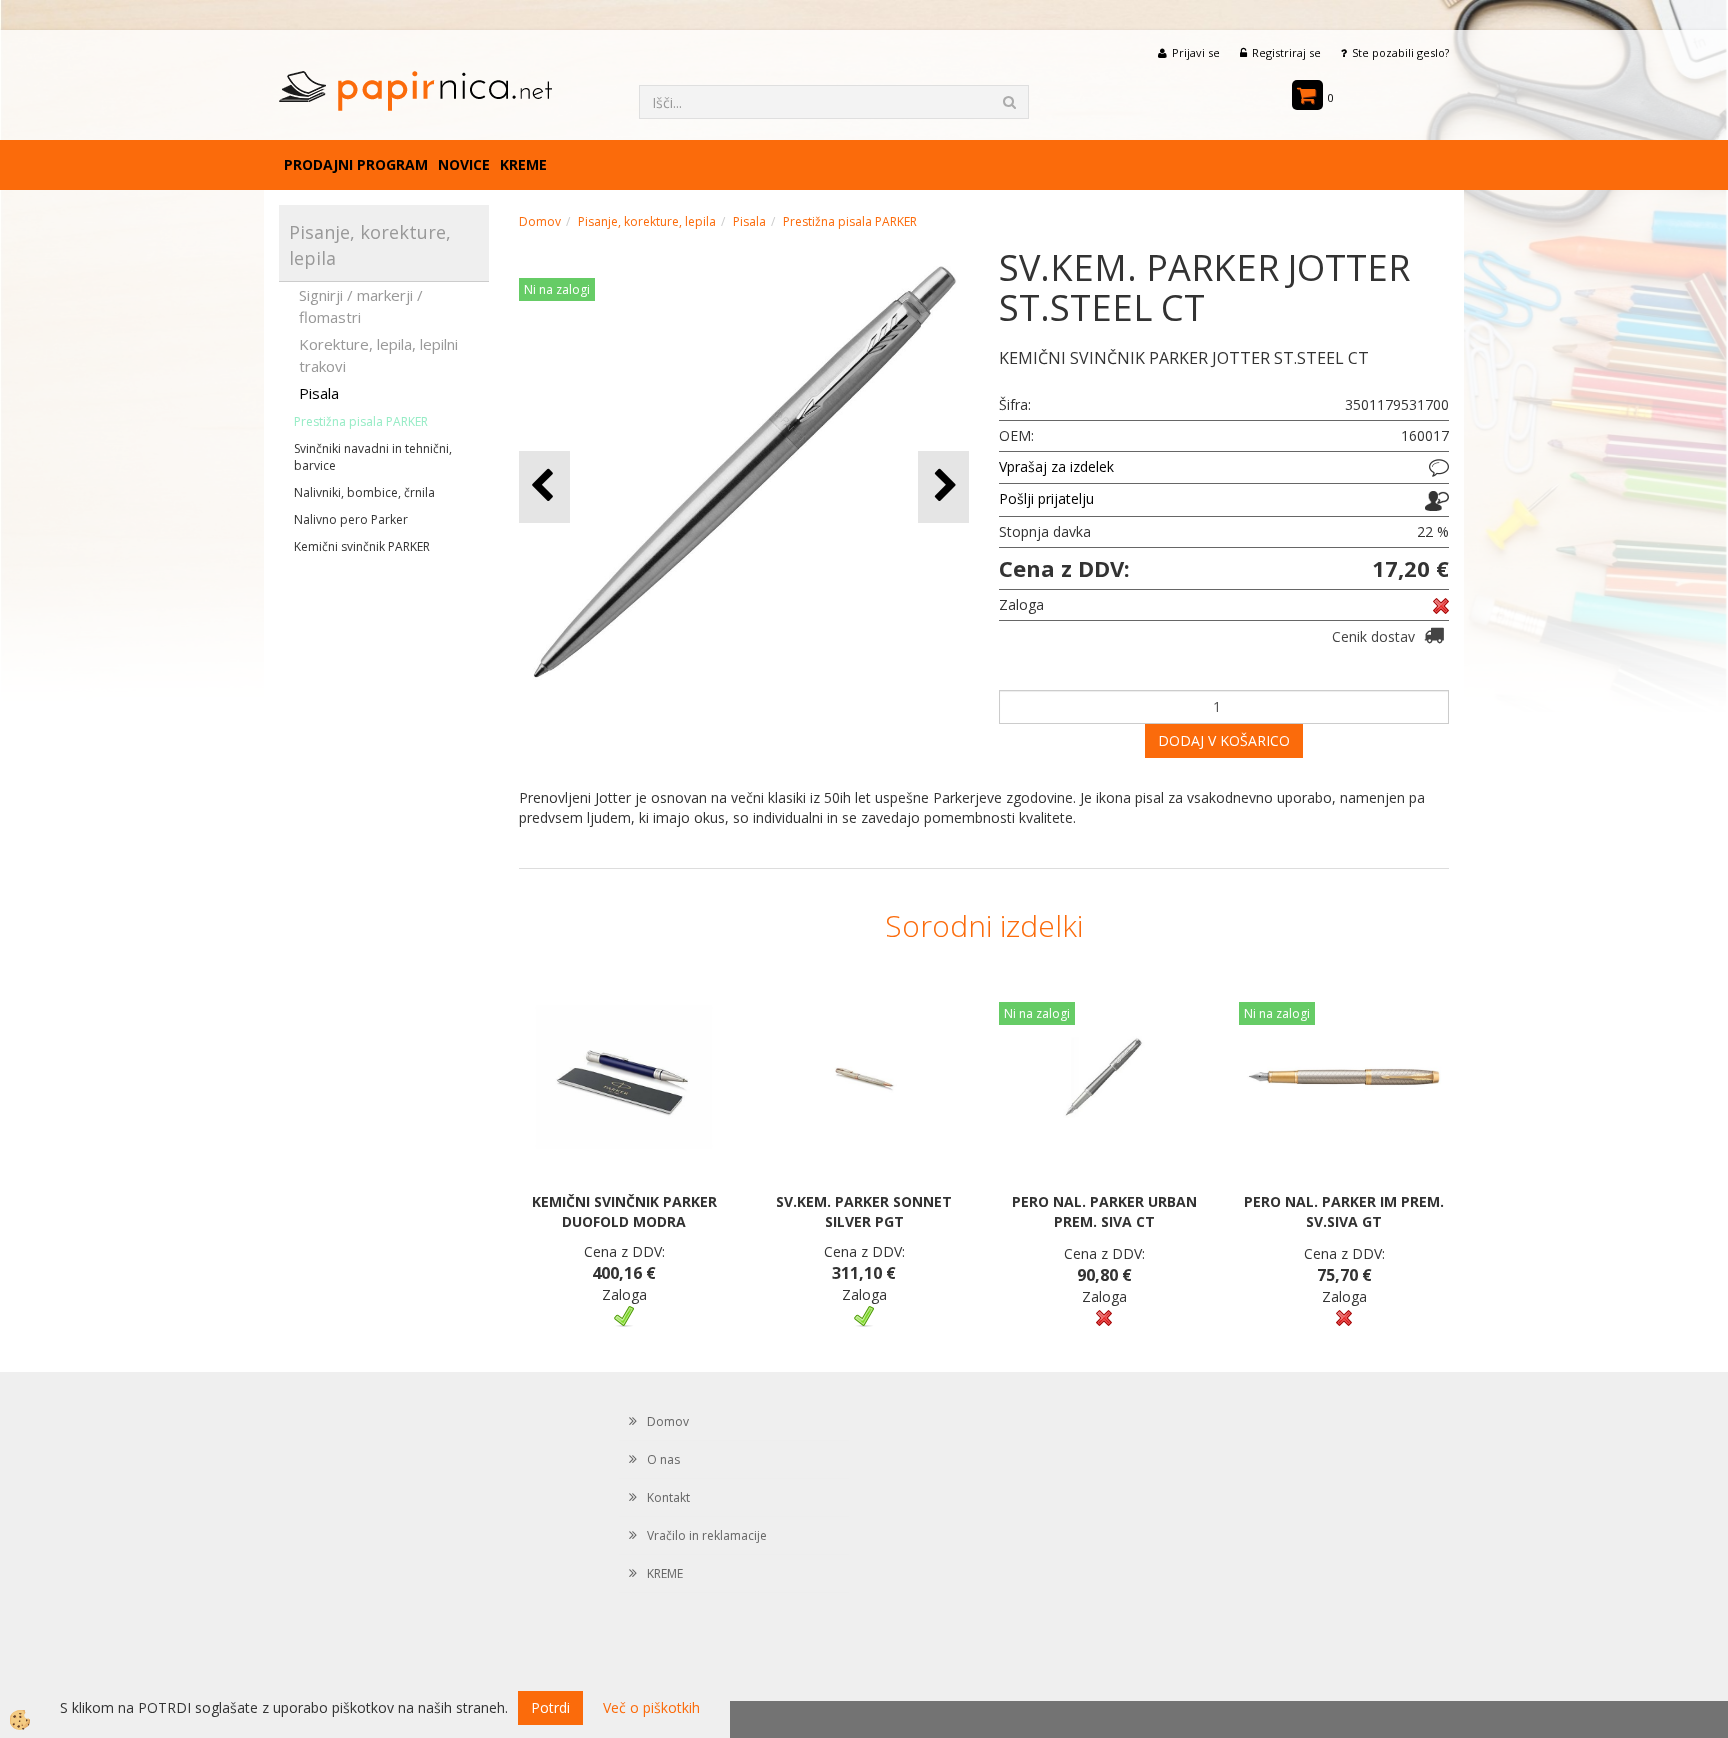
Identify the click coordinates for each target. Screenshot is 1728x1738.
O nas (663, 1459)
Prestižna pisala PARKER (361, 421)
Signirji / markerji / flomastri (361, 305)
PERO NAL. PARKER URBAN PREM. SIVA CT (1104, 1211)
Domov (540, 221)
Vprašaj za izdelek (1056, 466)
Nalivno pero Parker (351, 519)
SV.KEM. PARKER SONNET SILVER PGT (864, 1211)
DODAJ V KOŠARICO (1224, 740)
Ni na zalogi (557, 289)
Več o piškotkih (651, 1707)
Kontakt (668, 1497)
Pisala (319, 393)
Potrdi (550, 1707)
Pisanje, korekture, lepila (647, 221)
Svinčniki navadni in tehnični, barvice (373, 457)
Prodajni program (356, 164)
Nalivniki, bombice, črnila (364, 492)
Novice (464, 164)
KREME (523, 164)
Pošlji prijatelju (1046, 498)
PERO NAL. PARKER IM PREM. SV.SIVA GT (1344, 1211)
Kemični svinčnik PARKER (362, 546)
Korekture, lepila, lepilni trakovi (378, 354)
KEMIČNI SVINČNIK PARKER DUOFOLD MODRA (624, 1211)
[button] (943, 486)
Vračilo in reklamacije (707, 1535)
